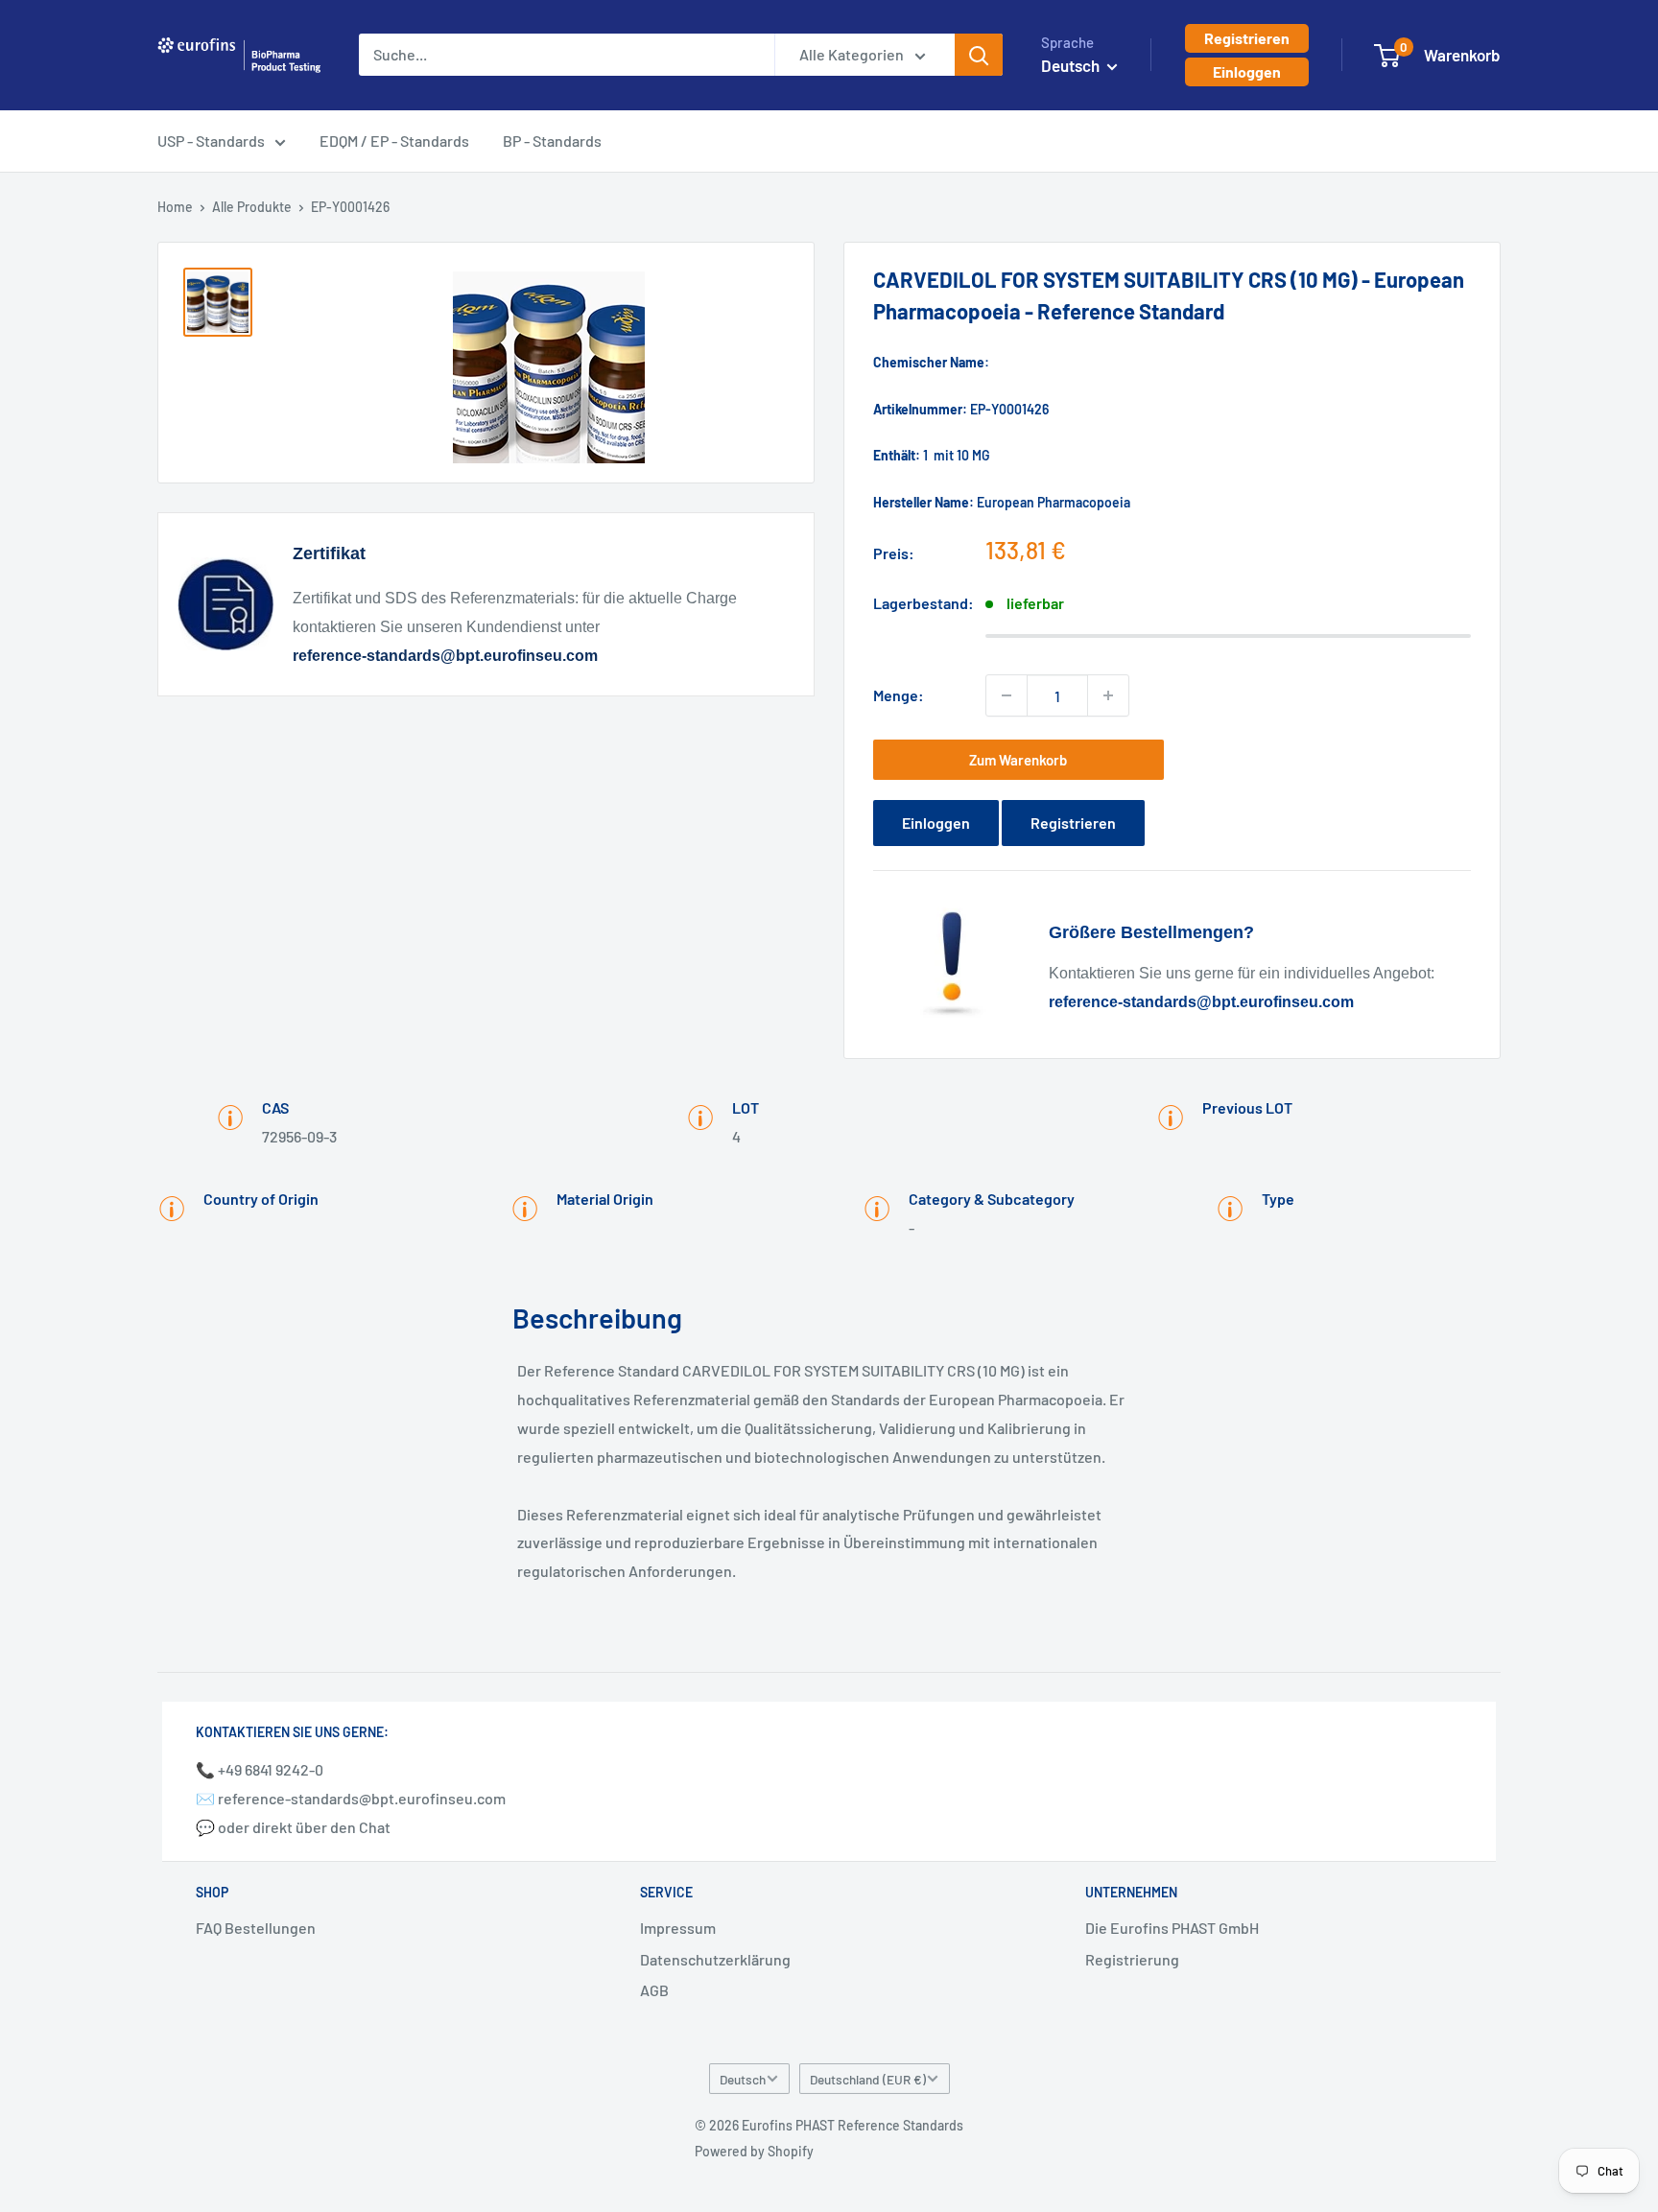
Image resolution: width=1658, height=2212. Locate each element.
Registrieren (1247, 38)
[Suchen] (979, 55)
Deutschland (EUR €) (868, 2079)
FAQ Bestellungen (256, 1928)
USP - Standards (211, 141)
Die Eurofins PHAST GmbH (1172, 1928)
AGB (654, 1990)
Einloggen (1247, 71)
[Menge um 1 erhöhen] (1108, 695)
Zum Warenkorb (1018, 760)
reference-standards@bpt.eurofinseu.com (445, 656)
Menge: (899, 695)
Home (175, 207)
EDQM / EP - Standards (394, 141)
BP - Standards (552, 141)
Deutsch (743, 2079)
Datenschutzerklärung (715, 1959)
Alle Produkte (252, 207)
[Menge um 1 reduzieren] (1007, 695)
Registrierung (1132, 1959)
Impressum (678, 1928)
